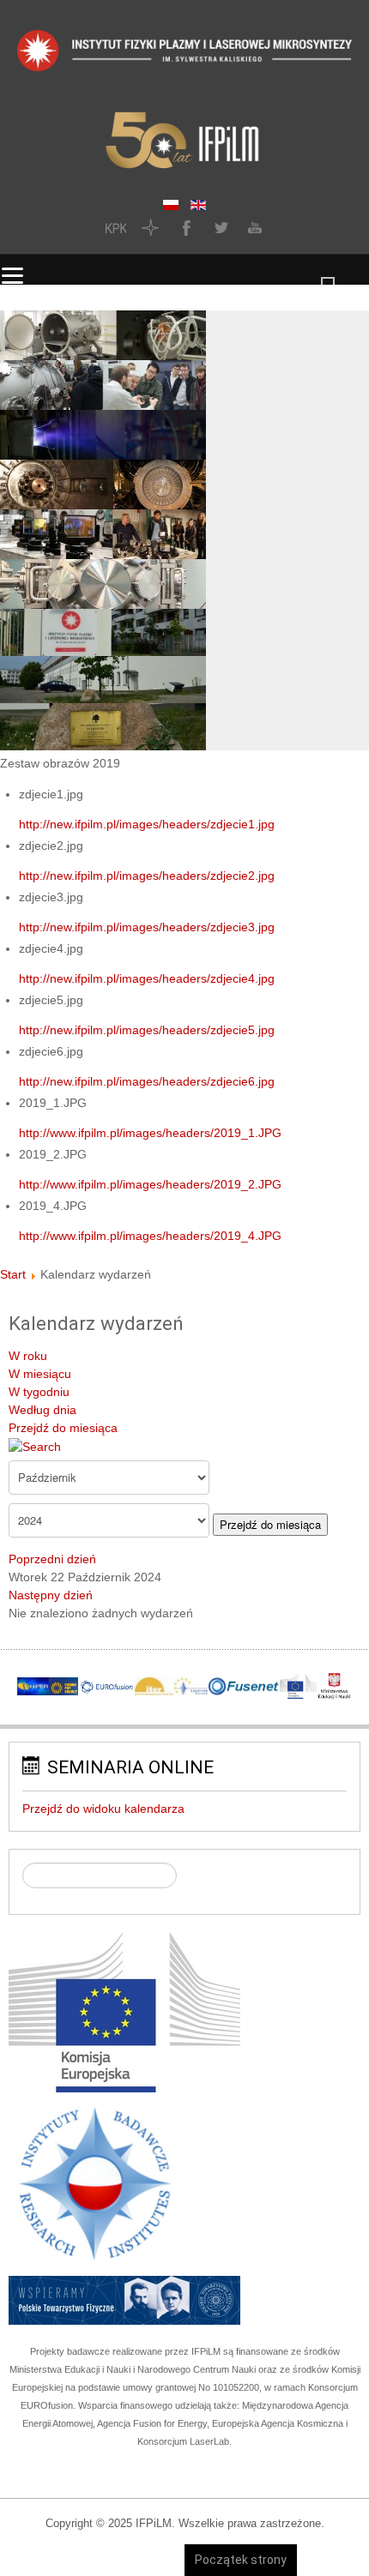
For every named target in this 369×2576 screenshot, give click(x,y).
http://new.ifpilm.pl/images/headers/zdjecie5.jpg (147, 1030)
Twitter (219, 227)
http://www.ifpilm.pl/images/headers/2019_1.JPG (150, 1133)
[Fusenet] (243, 1686)
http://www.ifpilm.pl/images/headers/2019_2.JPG (150, 1184)
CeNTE (150, 227)
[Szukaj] (35, 1446)
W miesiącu (40, 1374)
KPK (116, 227)
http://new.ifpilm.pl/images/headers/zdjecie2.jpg (147, 876)
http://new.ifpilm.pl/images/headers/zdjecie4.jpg (147, 978)
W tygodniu (39, 1392)
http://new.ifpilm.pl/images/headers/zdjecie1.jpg (147, 824)
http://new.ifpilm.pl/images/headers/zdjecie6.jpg (147, 1081)
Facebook (184, 227)
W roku (28, 1356)
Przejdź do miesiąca (63, 1428)
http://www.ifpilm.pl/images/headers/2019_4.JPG (150, 1236)
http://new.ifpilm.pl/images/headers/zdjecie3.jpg (147, 927)
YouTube (253, 227)
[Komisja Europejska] (124, 2012)
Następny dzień (51, 1595)
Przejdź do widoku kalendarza (103, 1809)
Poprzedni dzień (52, 1559)
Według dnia (42, 1410)
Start (13, 1274)
